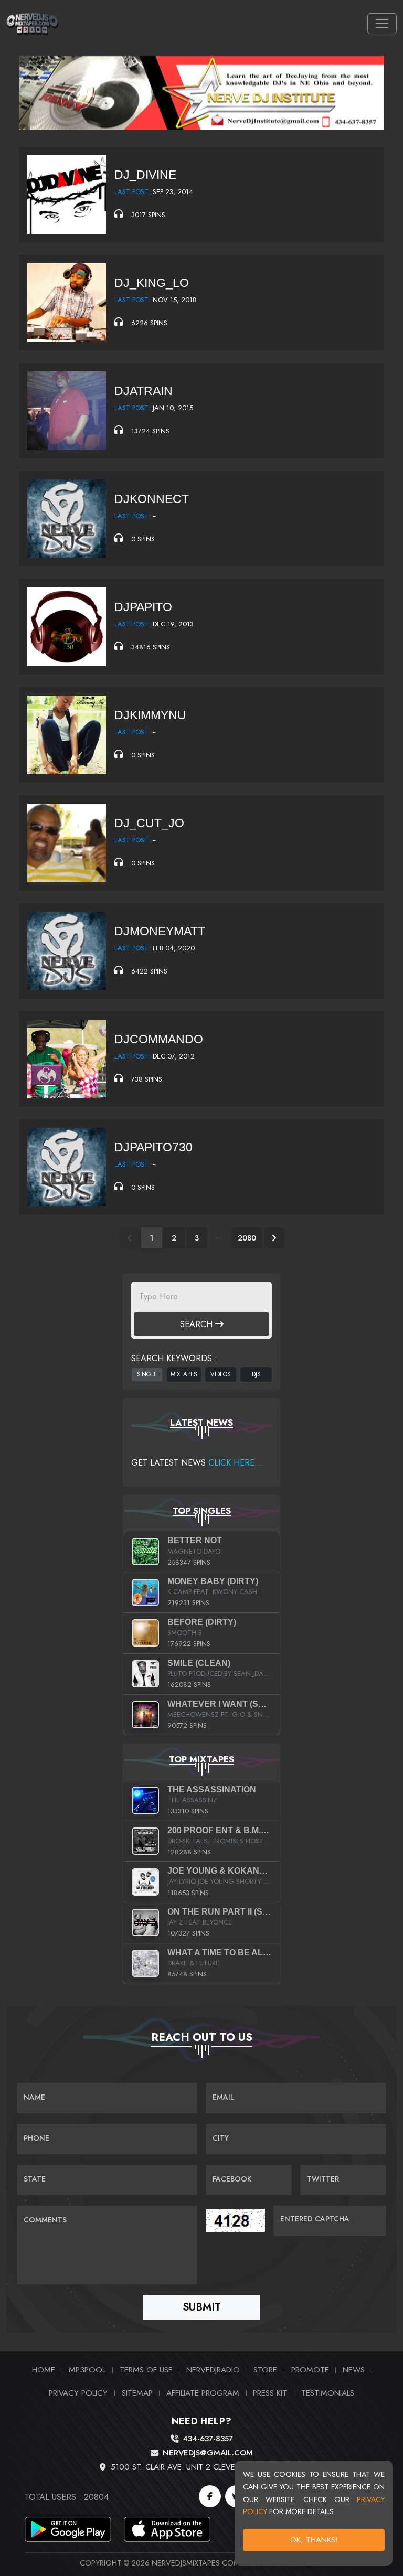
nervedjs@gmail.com (208, 2453)
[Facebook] (210, 2496)
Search (198, 1324)
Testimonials (328, 2393)
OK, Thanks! (314, 2540)
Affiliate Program (203, 2393)
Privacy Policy (78, 2393)
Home (44, 2370)
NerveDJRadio (213, 2370)
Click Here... (235, 1463)
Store (265, 2370)
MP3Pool (87, 2370)
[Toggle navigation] (382, 24)
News (354, 2370)
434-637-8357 (208, 2439)
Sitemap (137, 2393)
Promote (310, 2370)
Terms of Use (146, 2370)
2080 (247, 1238)
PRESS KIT (270, 2393)
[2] (274, 1238)
